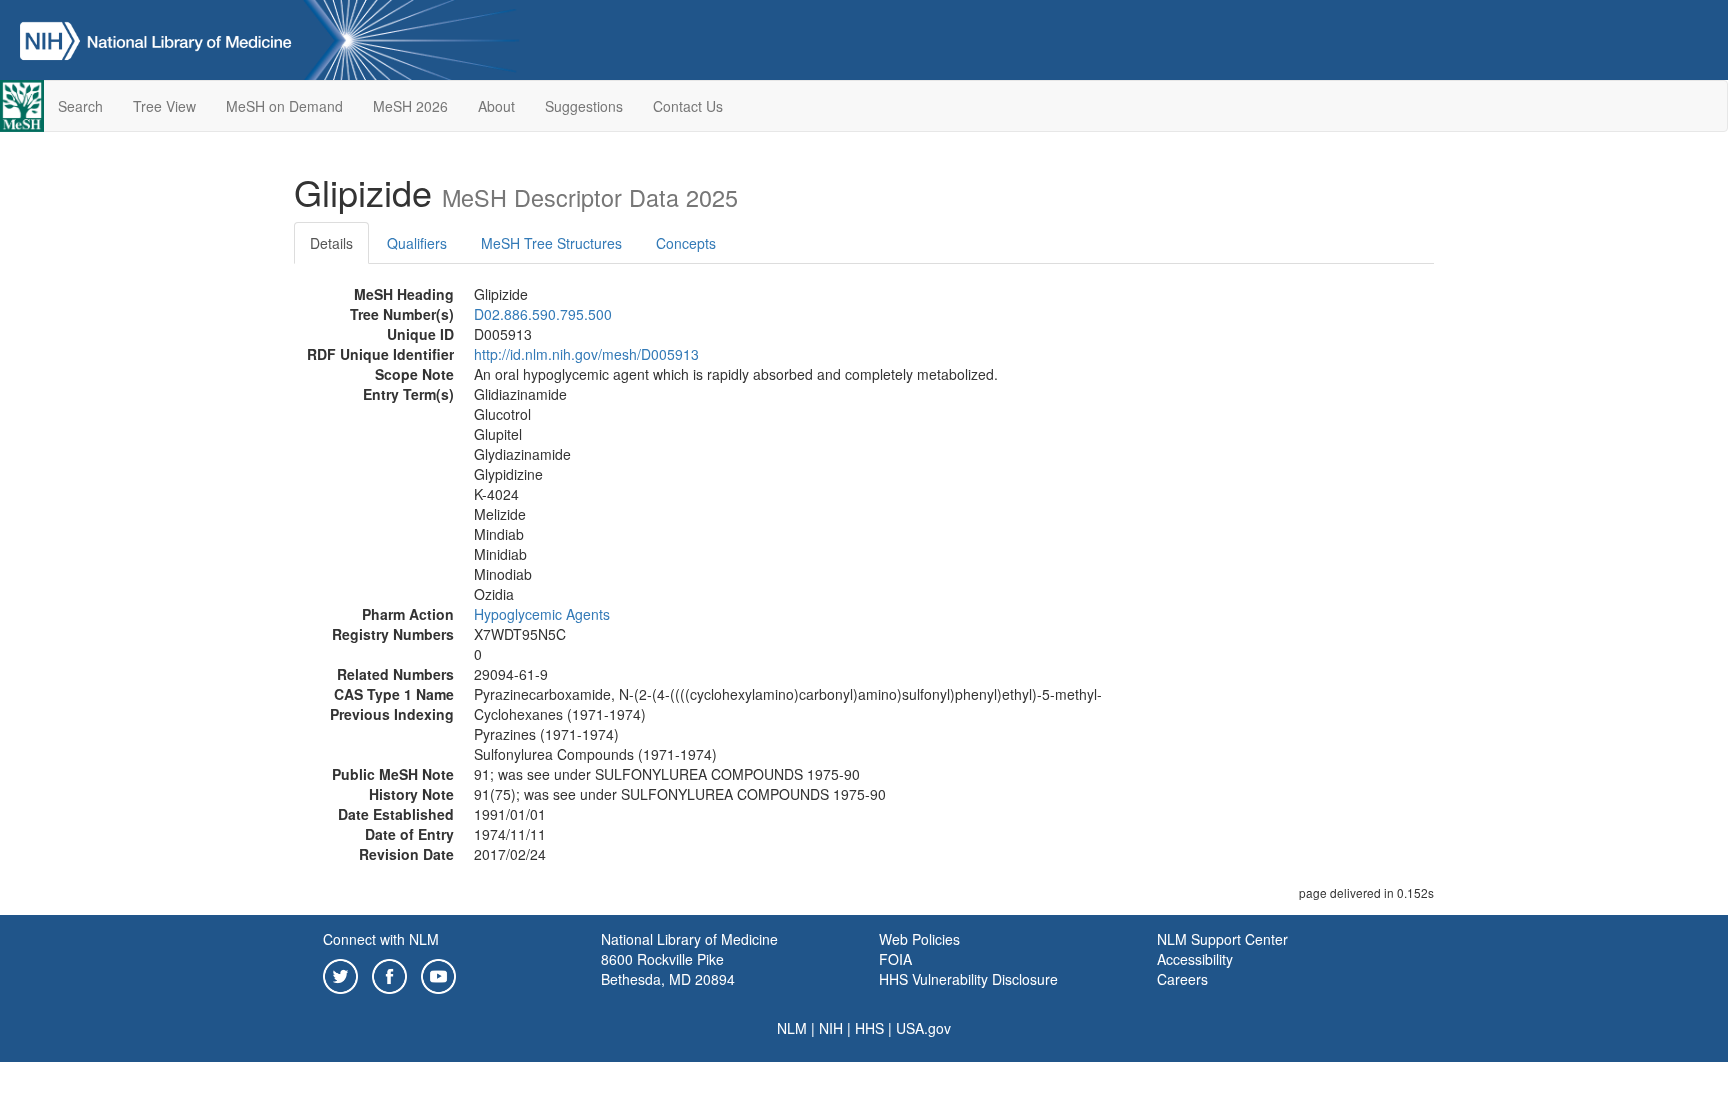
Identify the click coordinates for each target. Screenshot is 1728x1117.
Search (80, 106)
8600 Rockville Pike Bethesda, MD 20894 (668, 969)
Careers (1182, 979)
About (496, 106)
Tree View (164, 106)
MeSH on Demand (284, 106)
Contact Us (688, 106)
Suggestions (584, 106)
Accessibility (1195, 959)
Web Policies (919, 939)
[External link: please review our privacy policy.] (340, 974)
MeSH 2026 (410, 106)
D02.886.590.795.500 (543, 314)
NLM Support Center (1222, 939)
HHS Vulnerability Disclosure (968, 979)
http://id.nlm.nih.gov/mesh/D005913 (586, 354)
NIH (831, 1028)
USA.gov (923, 1028)
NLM (792, 1028)
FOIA (895, 959)
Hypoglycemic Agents (542, 614)
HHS (869, 1028)
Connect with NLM (381, 939)
